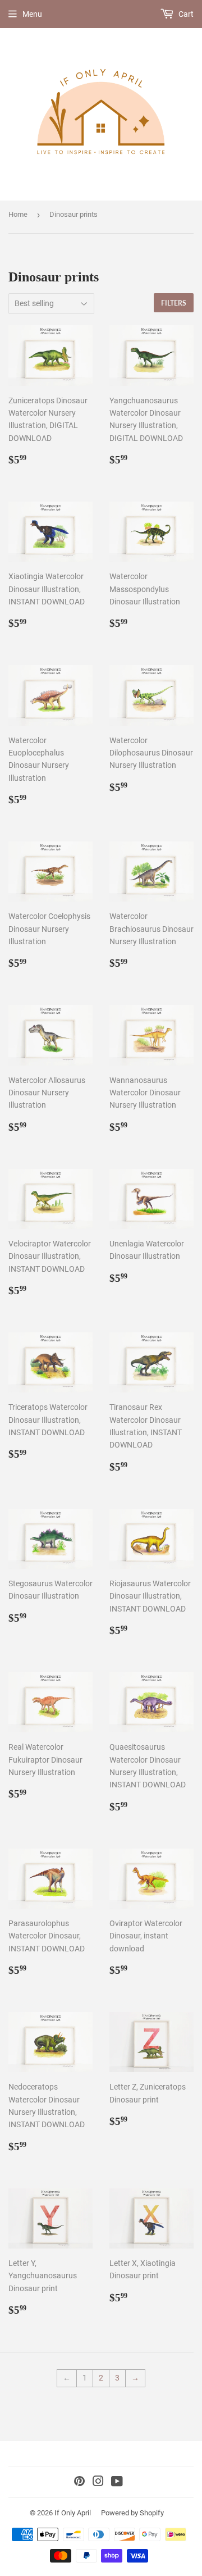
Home (18, 214)
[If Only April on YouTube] (117, 2483)
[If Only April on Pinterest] (79, 2483)
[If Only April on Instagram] (98, 2483)
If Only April (73, 2513)
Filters (174, 303)
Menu (32, 14)
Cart (185, 14)
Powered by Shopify (132, 2513)
